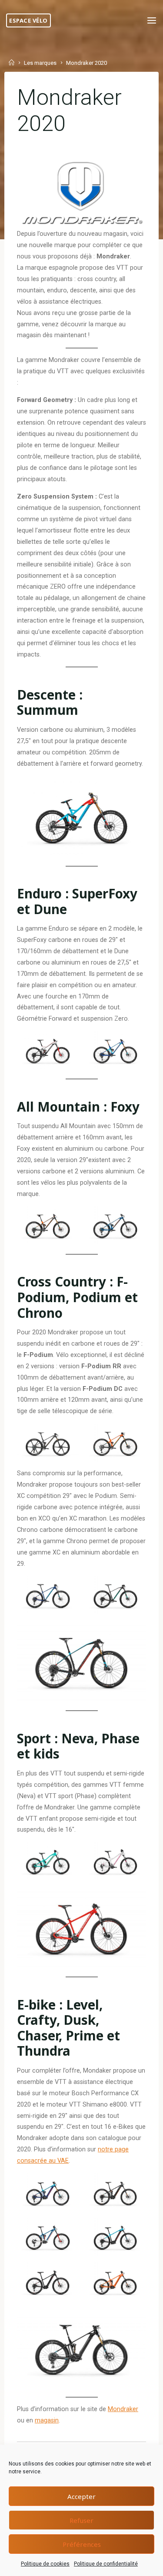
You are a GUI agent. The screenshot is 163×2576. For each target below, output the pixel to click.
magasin (47, 2420)
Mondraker (123, 2409)
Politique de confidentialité (106, 2564)
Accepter (81, 2496)
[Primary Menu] (152, 21)
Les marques (40, 63)
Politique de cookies (45, 2564)
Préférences (82, 2544)
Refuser (81, 2520)
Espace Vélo (28, 20)
